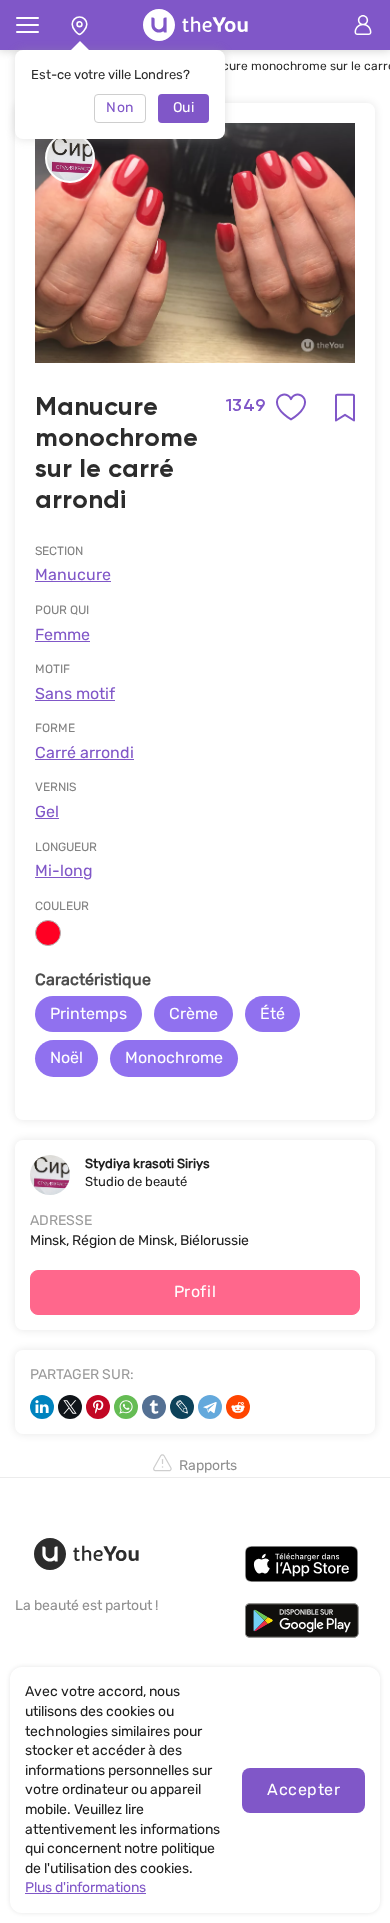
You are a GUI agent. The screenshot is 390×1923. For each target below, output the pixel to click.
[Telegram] (210, 1407)
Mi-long (64, 870)
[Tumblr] (154, 1407)
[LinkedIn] (42, 1407)
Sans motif (75, 693)
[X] (70, 1407)
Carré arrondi (84, 752)
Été (272, 1013)
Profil (195, 1291)
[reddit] (238, 1407)
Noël (66, 1057)
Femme (62, 634)
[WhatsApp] (126, 1407)
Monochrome (174, 1057)
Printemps (88, 1013)
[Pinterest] (98, 1407)
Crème (193, 1013)
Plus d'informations (85, 1887)
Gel (47, 811)
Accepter (303, 1789)
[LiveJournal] (182, 1407)
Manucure (73, 574)
